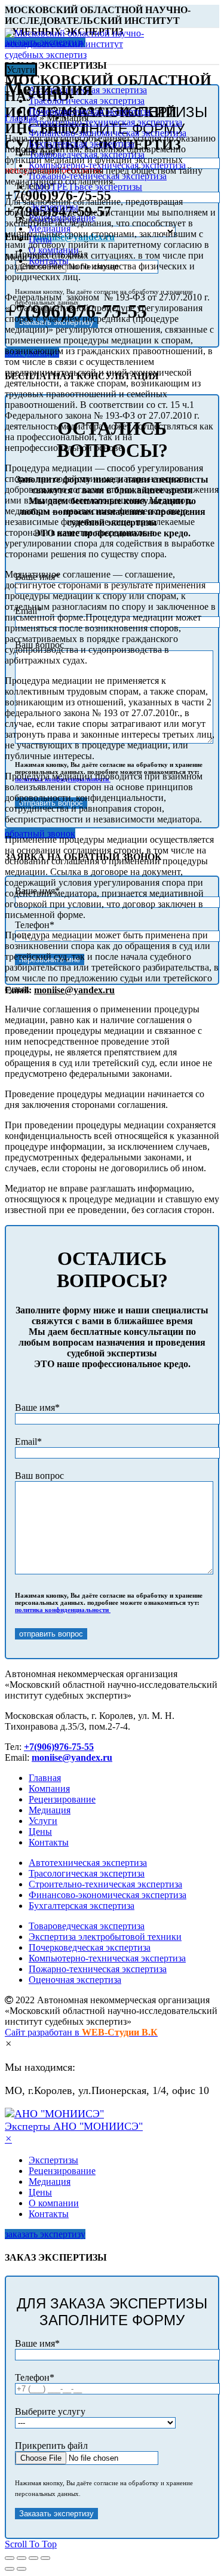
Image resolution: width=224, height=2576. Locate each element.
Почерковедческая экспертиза (90, 1947)
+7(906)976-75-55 (59, 1747)
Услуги (43, 1821)
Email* (28, 1441)
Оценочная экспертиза (75, 1980)
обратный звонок (40, 833)
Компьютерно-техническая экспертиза (107, 1958)
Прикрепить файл (51, 2445)
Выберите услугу (50, 2411)
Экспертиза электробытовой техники (105, 1937)
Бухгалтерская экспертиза (82, 1906)
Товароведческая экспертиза (87, 1926)
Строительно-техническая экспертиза (105, 1884)
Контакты (49, 1842)
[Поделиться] (22, 2558)
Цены (40, 1832)
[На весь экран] (33, 2558)
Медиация (50, 1810)
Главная (21, 118)
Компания (49, 1789)
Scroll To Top (31, 2544)
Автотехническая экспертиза (88, 1863)
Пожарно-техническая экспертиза (98, 1969)
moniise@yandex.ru (74, 990)
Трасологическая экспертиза (87, 1873)
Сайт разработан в (81, 2032)
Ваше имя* (37, 1407)
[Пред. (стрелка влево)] (10, 2569)
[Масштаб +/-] (45, 2558)
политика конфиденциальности (63, 1610)
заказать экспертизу (45, 2234)
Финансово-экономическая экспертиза (108, 1895)
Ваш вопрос (39, 1476)
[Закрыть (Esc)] (10, 2558)
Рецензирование (62, 1799)
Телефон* (35, 925)
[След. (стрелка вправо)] (22, 2569)
